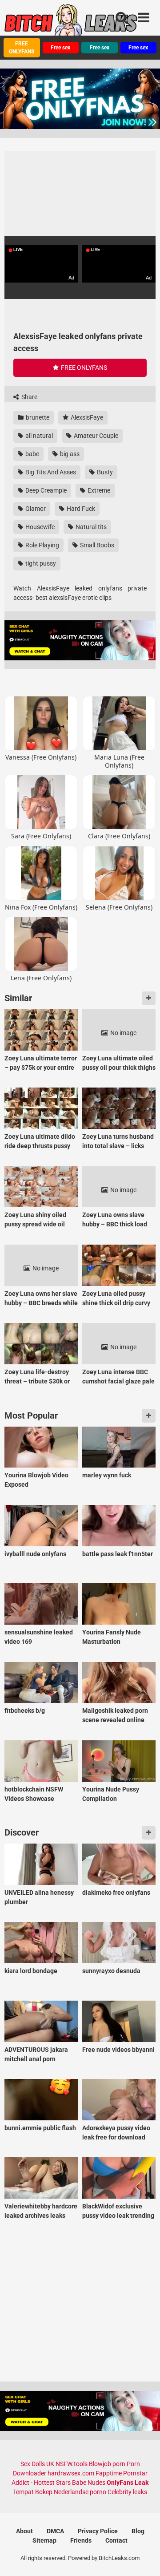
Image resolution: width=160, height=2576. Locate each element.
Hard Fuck (80, 509)
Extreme (98, 490)
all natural (38, 436)
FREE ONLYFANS (22, 48)
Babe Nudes (89, 2483)
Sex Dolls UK (37, 2464)
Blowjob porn (107, 2464)
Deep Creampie (45, 490)
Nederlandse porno (80, 2492)
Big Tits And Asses (50, 472)
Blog (138, 2531)
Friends (81, 2540)
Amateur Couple (95, 436)
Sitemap (44, 2540)
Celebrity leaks (127, 2492)
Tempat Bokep (33, 2492)
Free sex (60, 48)
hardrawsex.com (71, 2473)
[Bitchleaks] (71, 24)
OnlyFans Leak (128, 2483)
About (24, 2531)
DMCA (55, 2531)
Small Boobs (96, 545)
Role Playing (42, 545)
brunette (37, 417)
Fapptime (109, 2473)
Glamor (35, 509)
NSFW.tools (72, 2464)
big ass (69, 454)
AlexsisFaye (86, 417)
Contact (116, 2540)
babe (32, 454)
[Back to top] (144, 2558)
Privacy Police (98, 2531)
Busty (104, 472)
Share (29, 397)
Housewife (39, 527)
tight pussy (40, 563)
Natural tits (90, 527)
